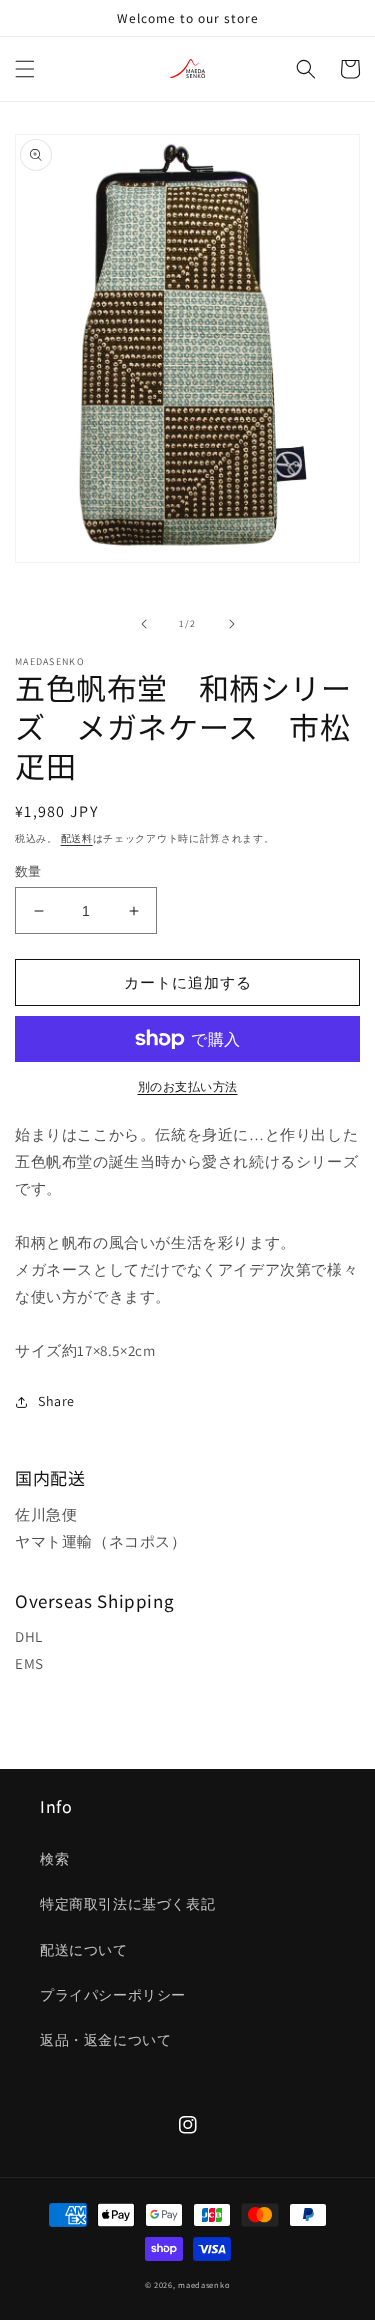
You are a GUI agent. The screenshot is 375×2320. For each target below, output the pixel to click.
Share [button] (56, 1401)
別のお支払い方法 (188, 1086)
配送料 (77, 838)
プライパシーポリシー (113, 1995)
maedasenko (204, 2284)
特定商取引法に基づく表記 (127, 1904)
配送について (84, 1950)
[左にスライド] (144, 624)
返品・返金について (105, 2040)
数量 (28, 871)
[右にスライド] (232, 624)
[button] (25, 69)
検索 (54, 1859)
